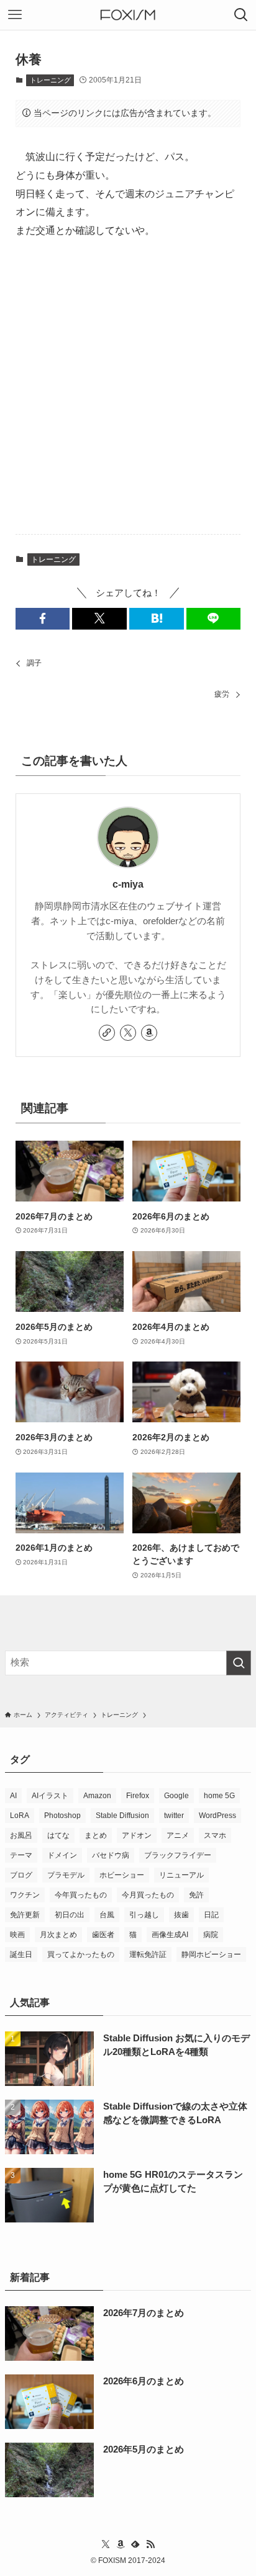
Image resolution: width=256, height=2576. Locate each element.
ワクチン (25, 1895)
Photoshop (62, 1816)
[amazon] (149, 1033)
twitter (174, 1816)
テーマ (21, 1855)
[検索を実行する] (239, 1663)
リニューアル (181, 1875)
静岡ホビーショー (211, 1954)
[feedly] (135, 2544)
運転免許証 (148, 1954)
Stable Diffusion (122, 1816)
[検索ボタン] (241, 15)
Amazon (97, 1796)
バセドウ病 (111, 1855)
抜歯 (181, 1915)
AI (13, 1796)
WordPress (217, 1816)
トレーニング (50, 80)
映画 (17, 1935)
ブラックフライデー (178, 1855)
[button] (43, 619)
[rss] (150, 2544)
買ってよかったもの (81, 1954)
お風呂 (21, 1835)
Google (176, 1796)
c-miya (128, 884)
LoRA (20, 1816)
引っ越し (144, 1915)
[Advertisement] (128, 388)
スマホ (215, 1835)
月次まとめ (58, 1935)
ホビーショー (122, 1875)
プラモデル (66, 1875)
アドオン (137, 1835)
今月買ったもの (148, 1895)
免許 (196, 1895)
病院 (211, 1935)
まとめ (96, 1835)
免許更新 (25, 1915)
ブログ (21, 1875)
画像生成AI (170, 1935)
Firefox (138, 1796)
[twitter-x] (128, 1033)
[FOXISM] (128, 15)
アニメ (178, 1835)
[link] (107, 1033)
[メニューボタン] (15, 15)
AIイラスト (50, 1796)
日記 (211, 1915)
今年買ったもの (81, 1895)
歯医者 (103, 1935)
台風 (107, 1915)
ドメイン (62, 1855)
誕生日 (21, 1954)
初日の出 (70, 1915)
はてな (58, 1835)
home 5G (219, 1796)
